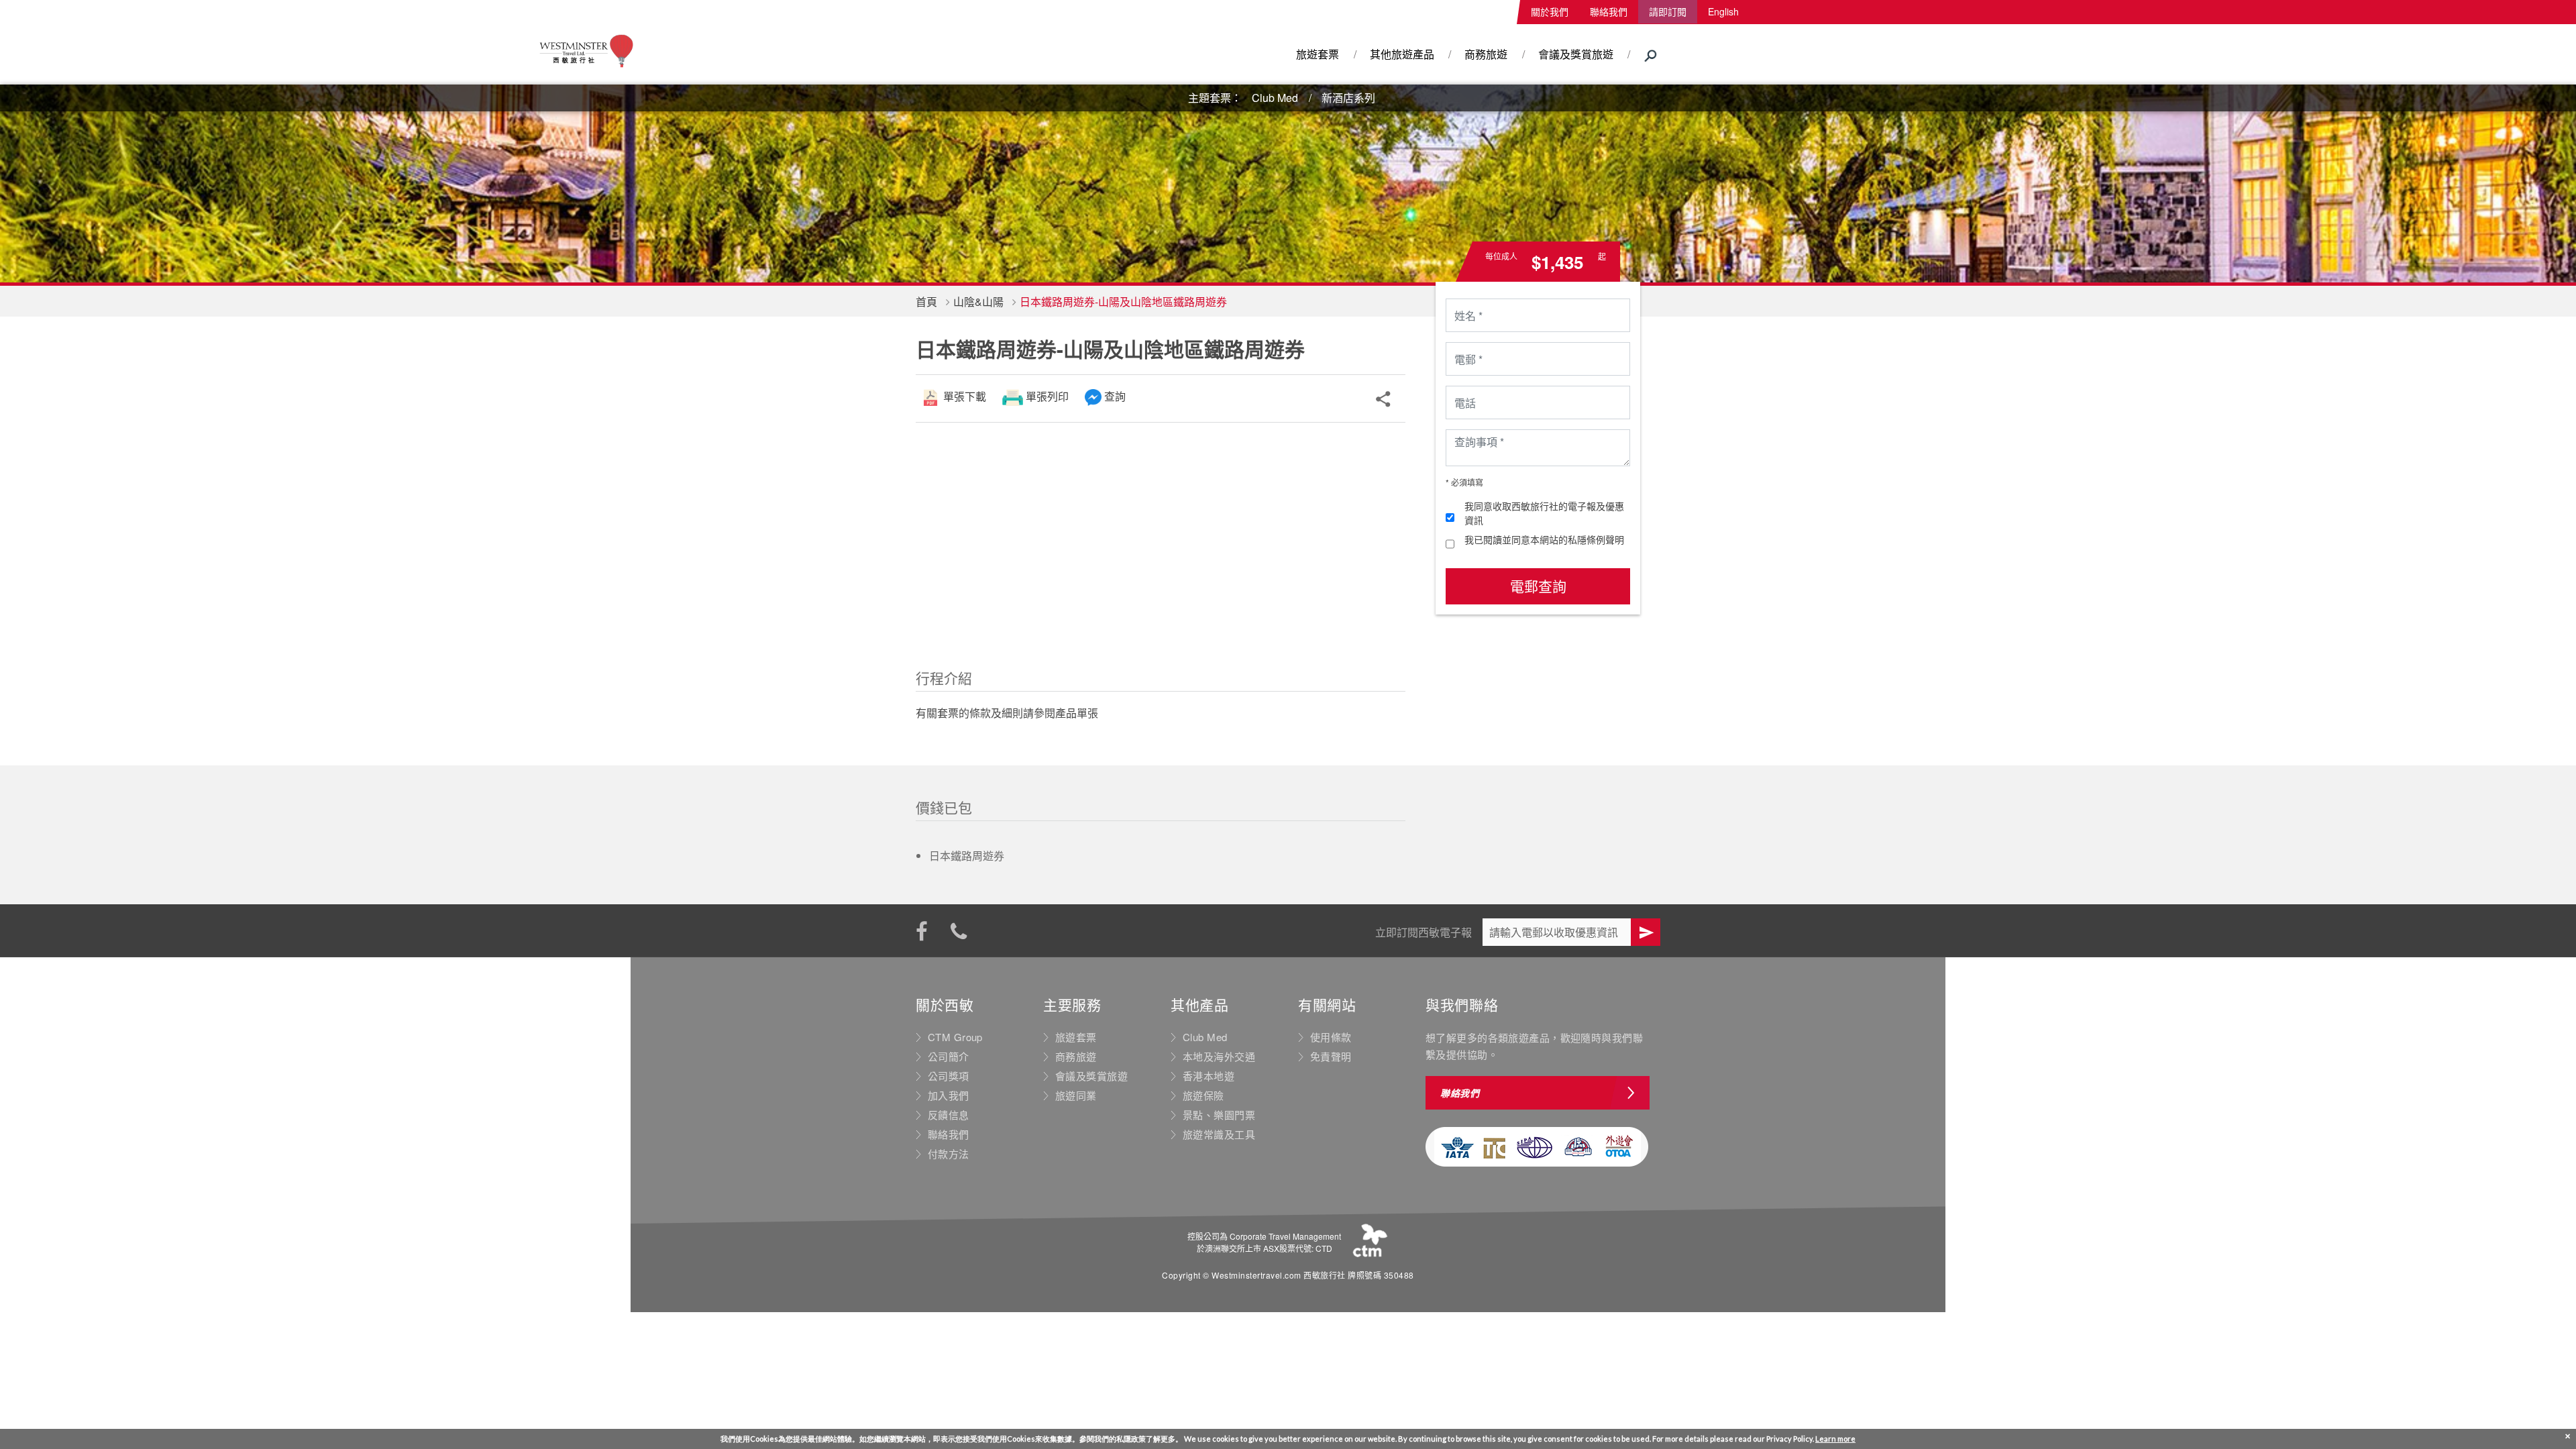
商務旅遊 (1486, 54)
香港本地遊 (1209, 1076)
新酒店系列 (1348, 98)
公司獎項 (949, 1076)
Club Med (1275, 98)
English (1723, 11)
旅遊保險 (1203, 1095)
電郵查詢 (1538, 586)
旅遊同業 (1076, 1095)
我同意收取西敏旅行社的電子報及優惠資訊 (1544, 513)
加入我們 (949, 1095)
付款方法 (949, 1154)
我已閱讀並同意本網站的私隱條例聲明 (1544, 539)
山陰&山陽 (978, 302)
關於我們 (1550, 11)
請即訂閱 (1668, 11)
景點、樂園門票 (1219, 1115)
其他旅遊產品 (1402, 54)
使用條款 (1331, 1037)
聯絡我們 (1609, 11)
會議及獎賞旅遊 (1576, 54)
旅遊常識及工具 (1219, 1134)
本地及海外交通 (1219, 1057)
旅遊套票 (1318, 54)
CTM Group (955, 1037)
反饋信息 (949, 1115)
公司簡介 (949, 1057)
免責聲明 (1331, 1057)
